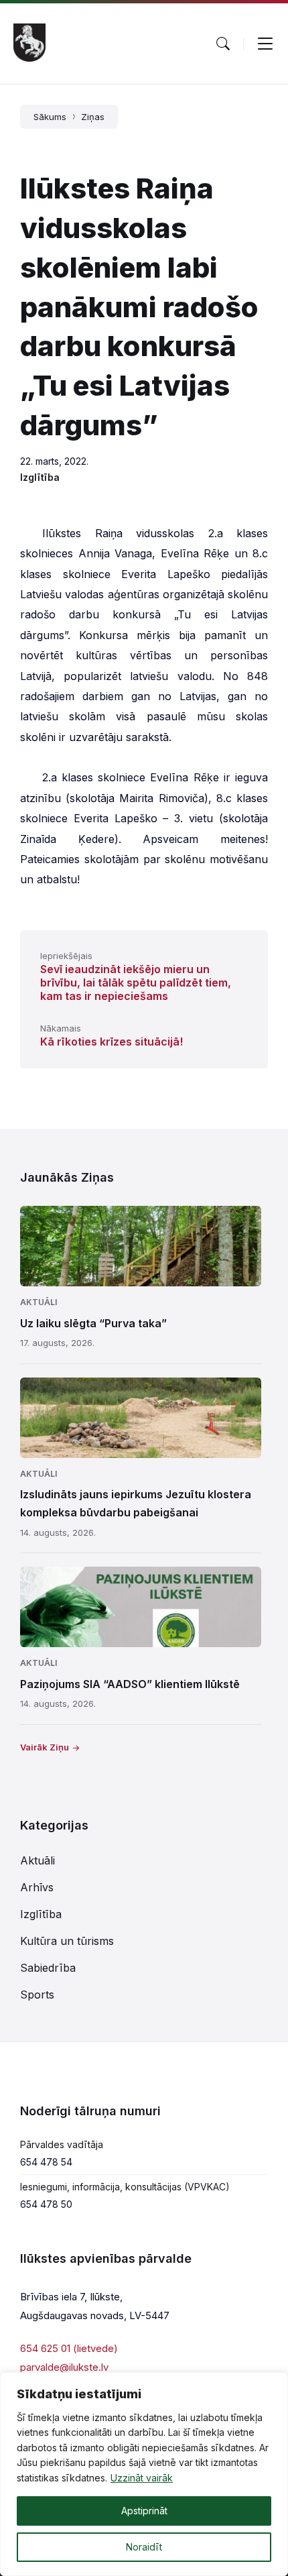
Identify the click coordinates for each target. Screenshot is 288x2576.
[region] (144, 2474)
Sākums (50, 117)
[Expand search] (223, 44)
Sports (37, 1995)
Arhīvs (37, 1887)
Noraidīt (144, 2547)
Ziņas (93, 117)
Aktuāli (39, 1302)
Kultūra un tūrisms (67, 1941)
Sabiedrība (48, 1968)
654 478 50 (46, 2204)
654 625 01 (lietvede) (69, 2348)
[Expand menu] (265, 44)
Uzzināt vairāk (142, 2478)
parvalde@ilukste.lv (64, 2367)
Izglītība (40, 477)
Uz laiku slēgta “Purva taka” (93, 1323)
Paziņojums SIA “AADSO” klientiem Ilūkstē (130, 1684)
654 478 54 (46, 2162)
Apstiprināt (144, 2511)
